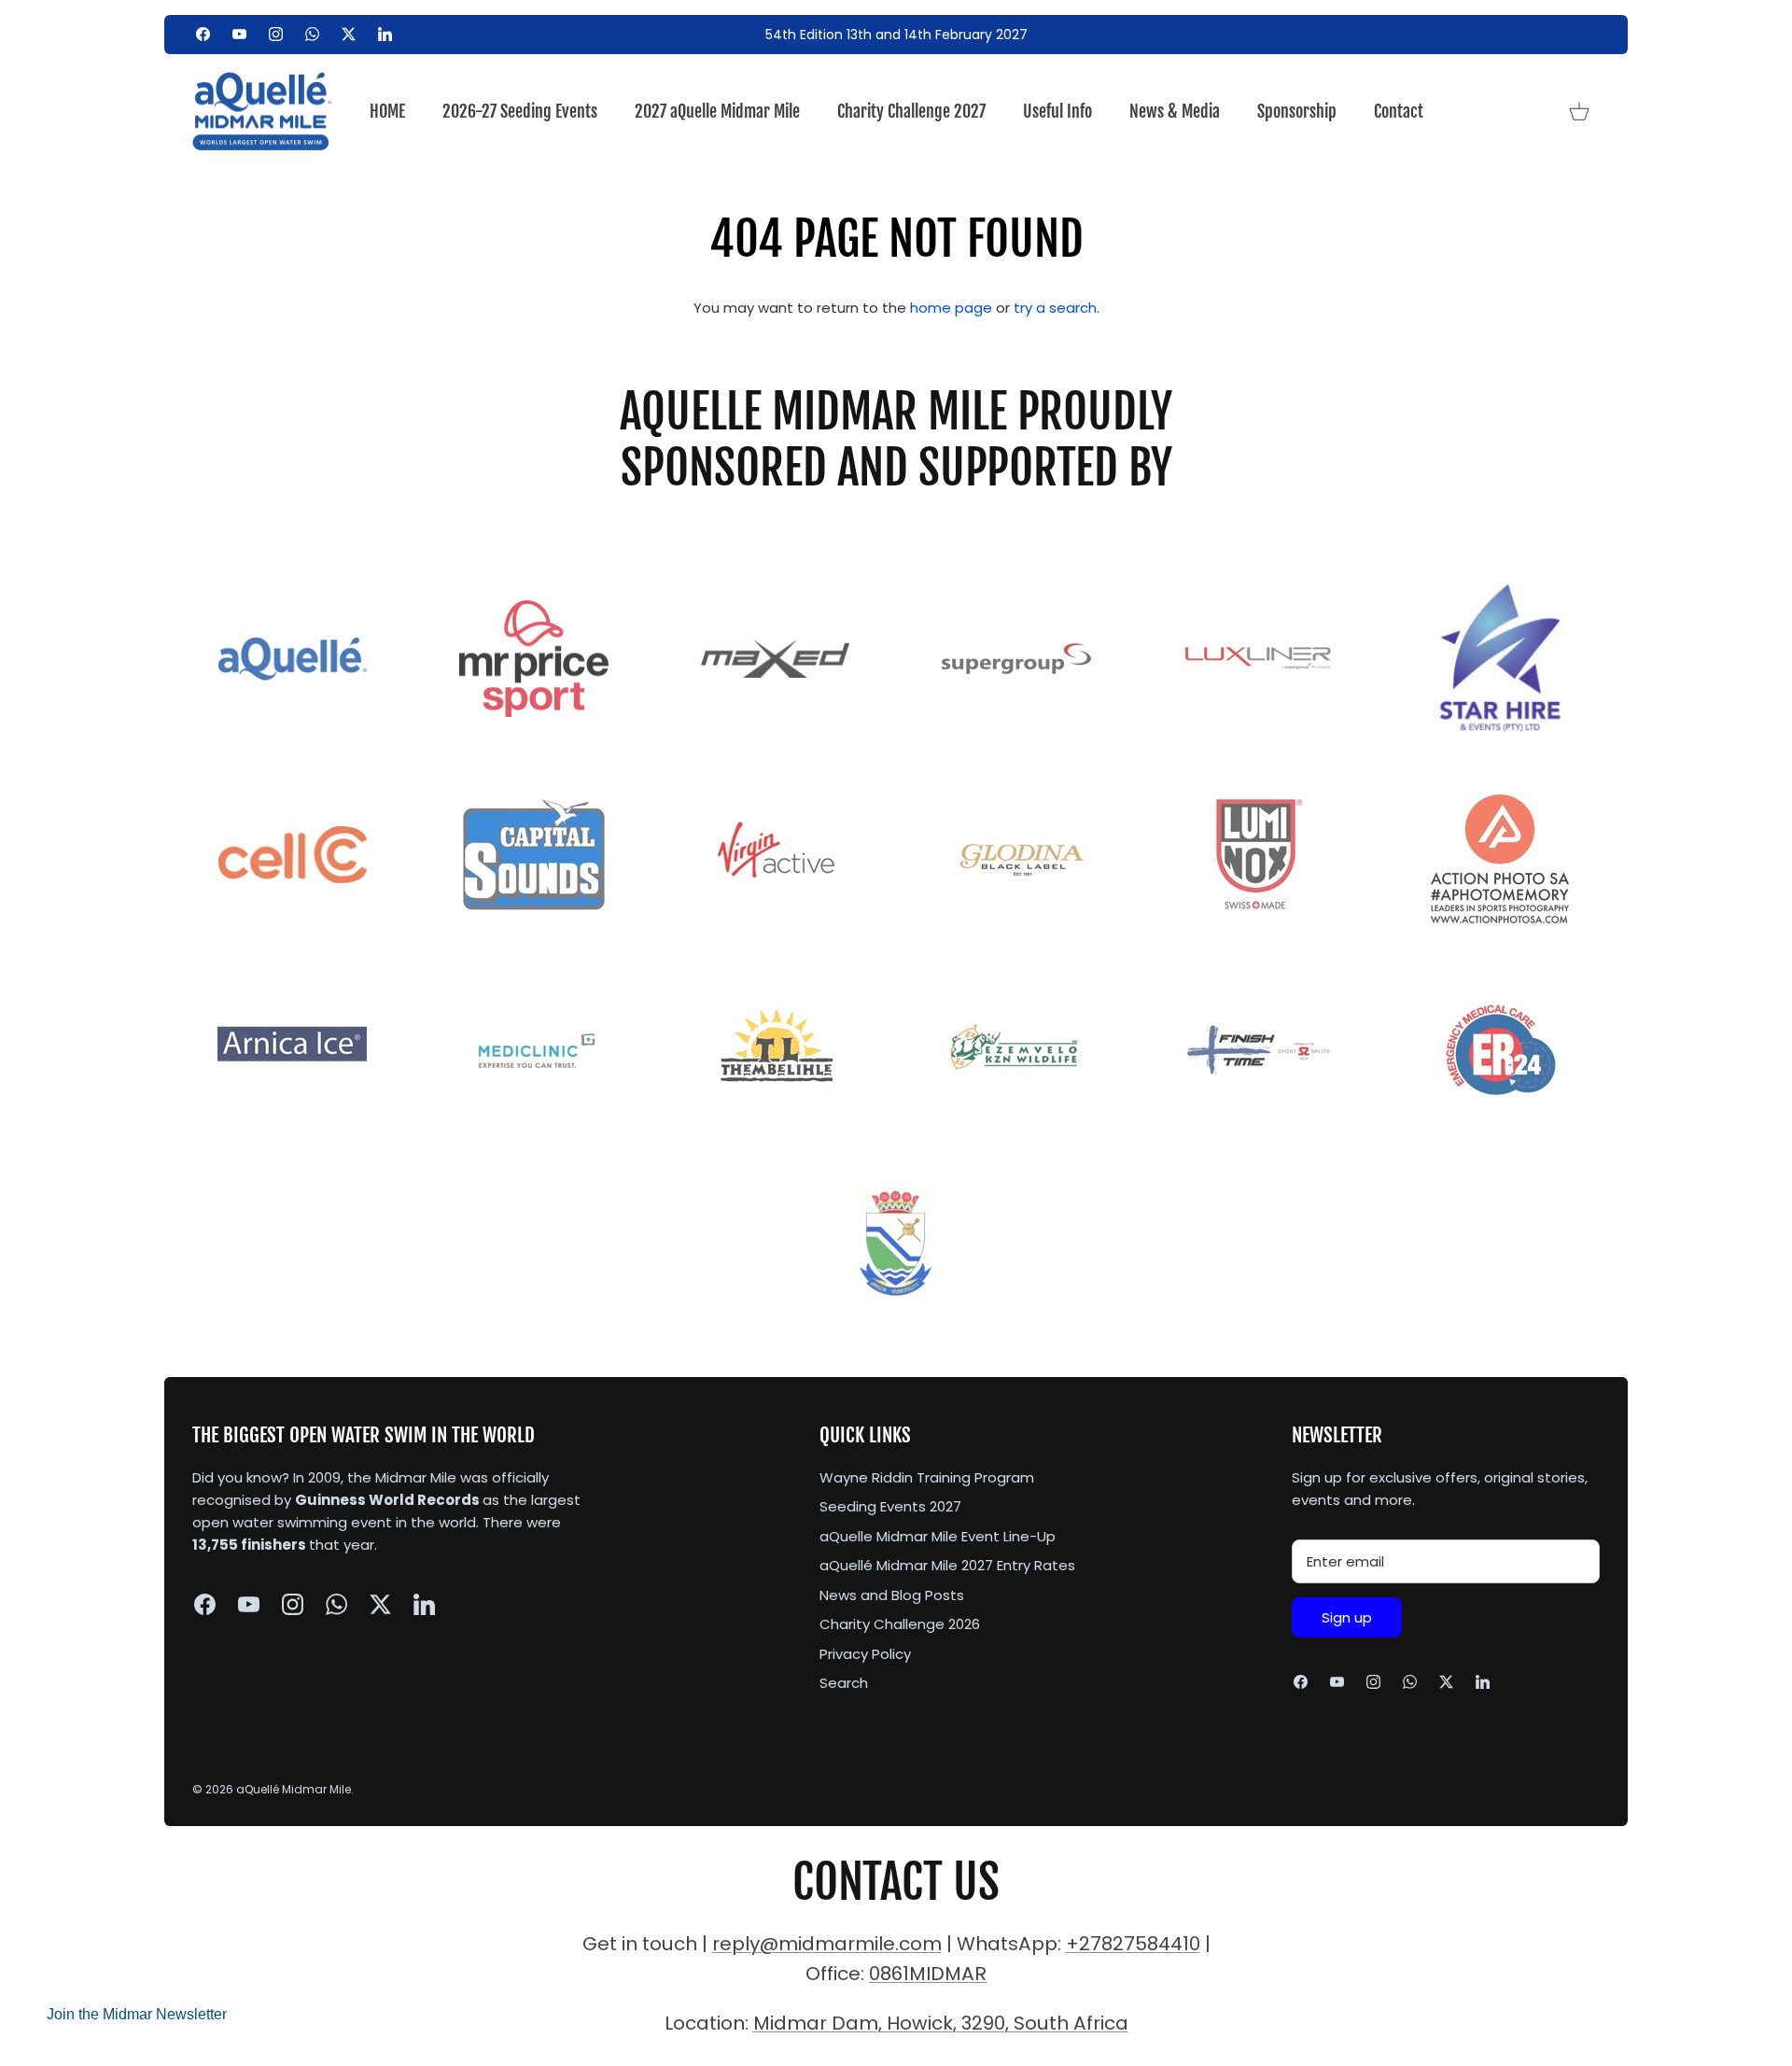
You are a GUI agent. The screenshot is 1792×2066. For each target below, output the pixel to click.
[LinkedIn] (385, 34)
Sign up (1347, 1617)
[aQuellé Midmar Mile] (262, 112)
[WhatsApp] (312, 34)
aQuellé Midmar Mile (294, 1789)
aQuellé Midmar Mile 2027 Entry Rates (947, 1565)
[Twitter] (349, 34)
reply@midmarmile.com (827, 1944)
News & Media (1175, 111)
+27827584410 (1133, 1944)
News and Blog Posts (892, 1595)
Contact (1399, 111)
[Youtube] (239, 34)
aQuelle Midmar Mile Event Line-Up (938, 1536)
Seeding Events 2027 (890, 1506)
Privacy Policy (865, 1654)
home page (951, 308)
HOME (387, 111)
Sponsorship (1297, 111)
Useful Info (1057, 111)
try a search (1055, 308)
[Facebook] (203, 34)
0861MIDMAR (928, 1974)
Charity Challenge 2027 (911, 111)
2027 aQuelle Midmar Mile (717, 111)
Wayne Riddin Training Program (927, 1477)
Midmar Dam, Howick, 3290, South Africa (941, 2023)
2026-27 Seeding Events (520, 111)
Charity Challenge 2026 (900, 1624)
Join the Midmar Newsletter (137, 2014)
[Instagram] (276, 34)
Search (844, 1683)
